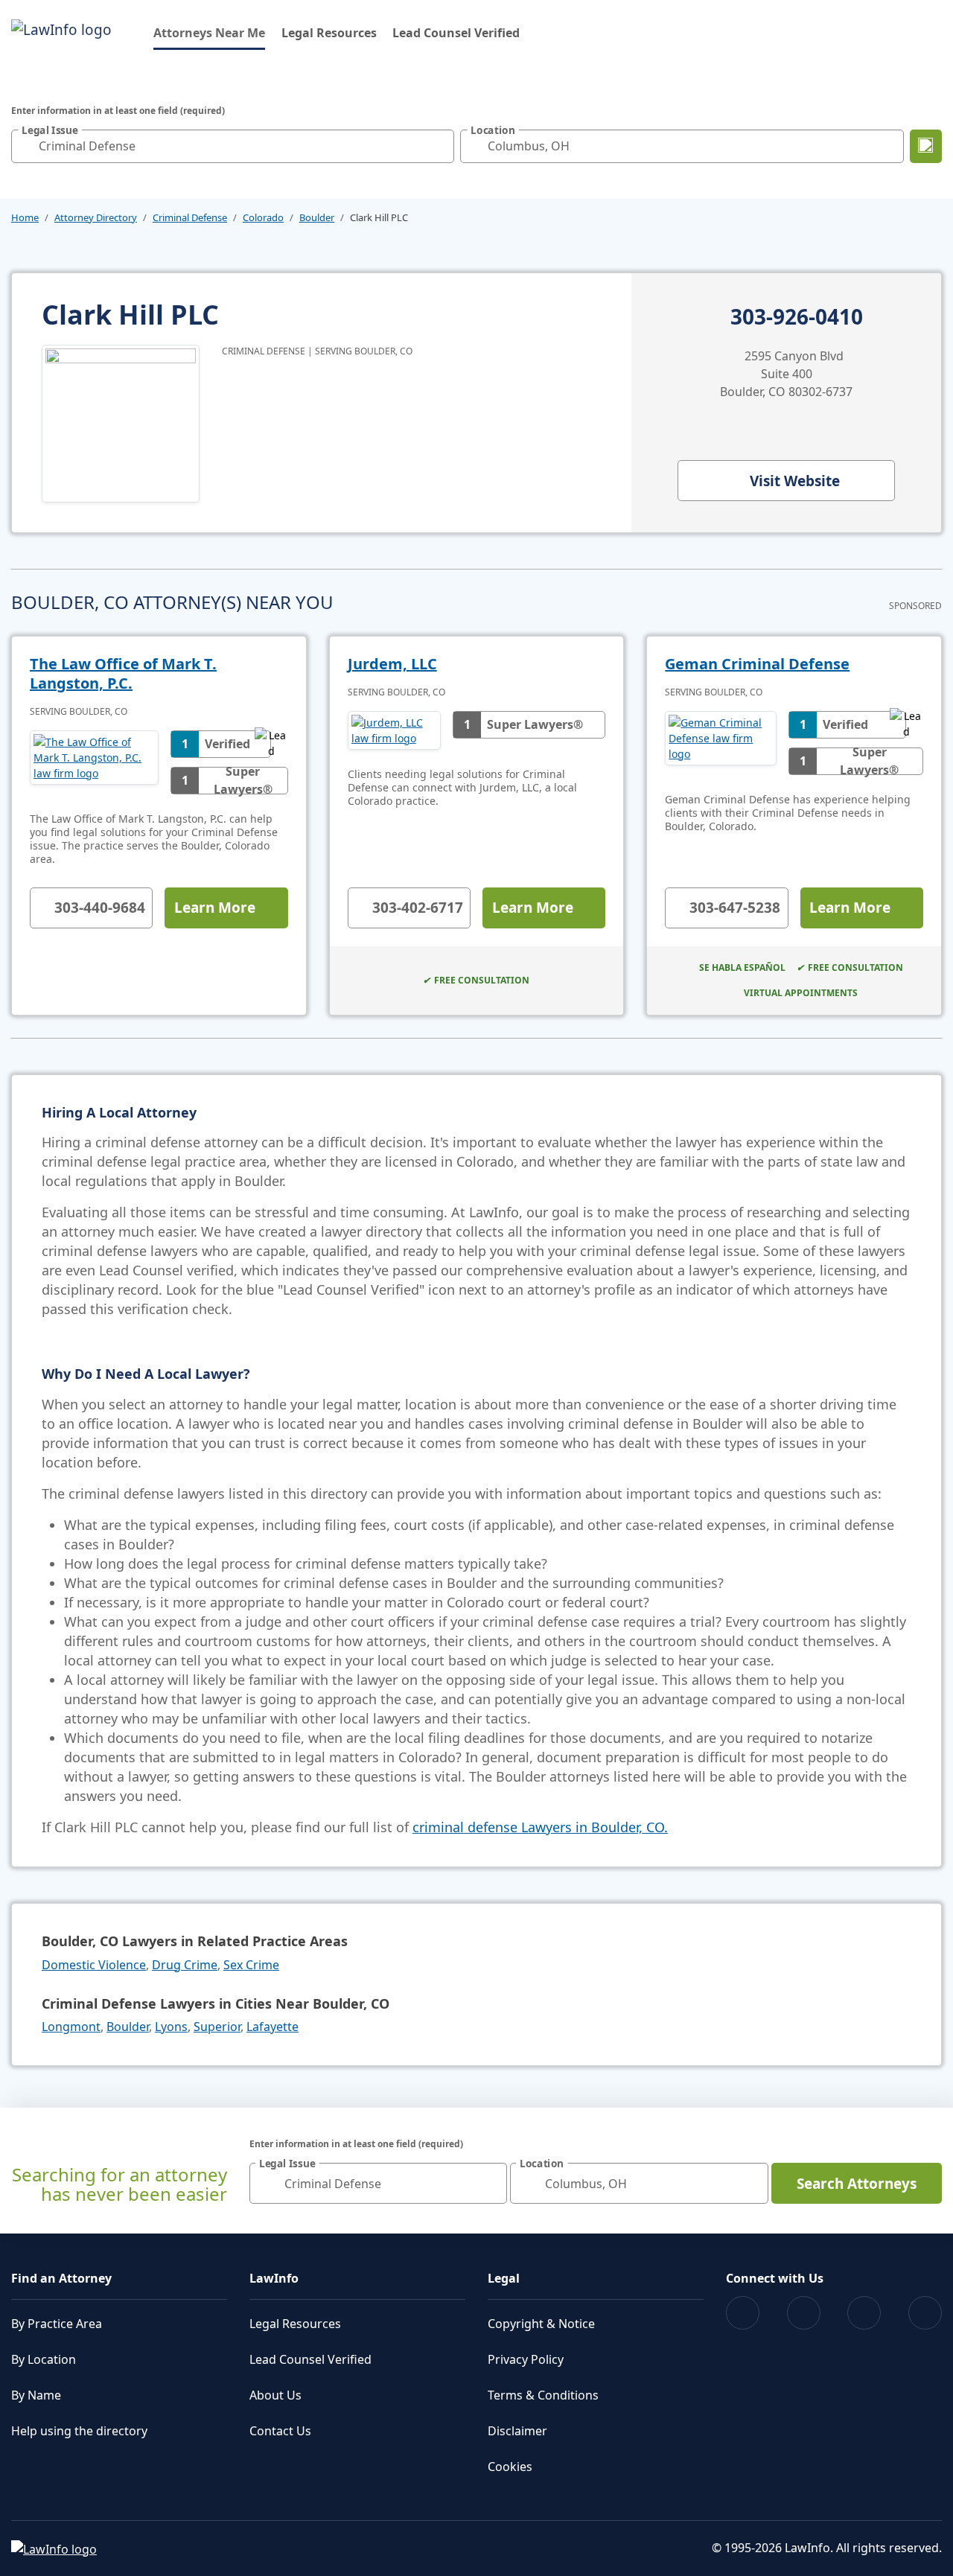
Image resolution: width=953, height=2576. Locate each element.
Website (795, 481)
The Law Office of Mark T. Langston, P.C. (123, 673)
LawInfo (274, 2278)
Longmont (71, 2027)
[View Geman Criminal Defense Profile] (720, 743)
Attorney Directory (96, 217)
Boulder (317, 217)
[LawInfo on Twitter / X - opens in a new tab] (804, 2313)
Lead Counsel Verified (456, 33)
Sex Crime (251, 1965)
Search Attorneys (857, 2184)
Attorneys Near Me (209, 32)
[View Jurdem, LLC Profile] (394, 730)
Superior (217, 2027)
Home (25, 217)
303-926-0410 (797, 317)
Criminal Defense (190, 217)
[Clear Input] (439, 146)
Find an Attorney (61, 2278)
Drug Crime (185, 1965)
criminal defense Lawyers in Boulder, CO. (540, 1827)
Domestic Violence (94, 1965)
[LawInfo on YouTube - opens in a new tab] (864, 2313)
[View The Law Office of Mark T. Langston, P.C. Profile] (94, 762)
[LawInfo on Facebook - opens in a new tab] (743, 2313)
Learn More (215, 908)
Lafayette (272, 2027)
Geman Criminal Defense (757, 664)
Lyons (171, 2027)
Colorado (263, 217)
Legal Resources (329, 33)
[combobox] (233, 146)
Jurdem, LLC (392, 664)
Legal (504, 2278)
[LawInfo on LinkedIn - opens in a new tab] (925, 2313)
